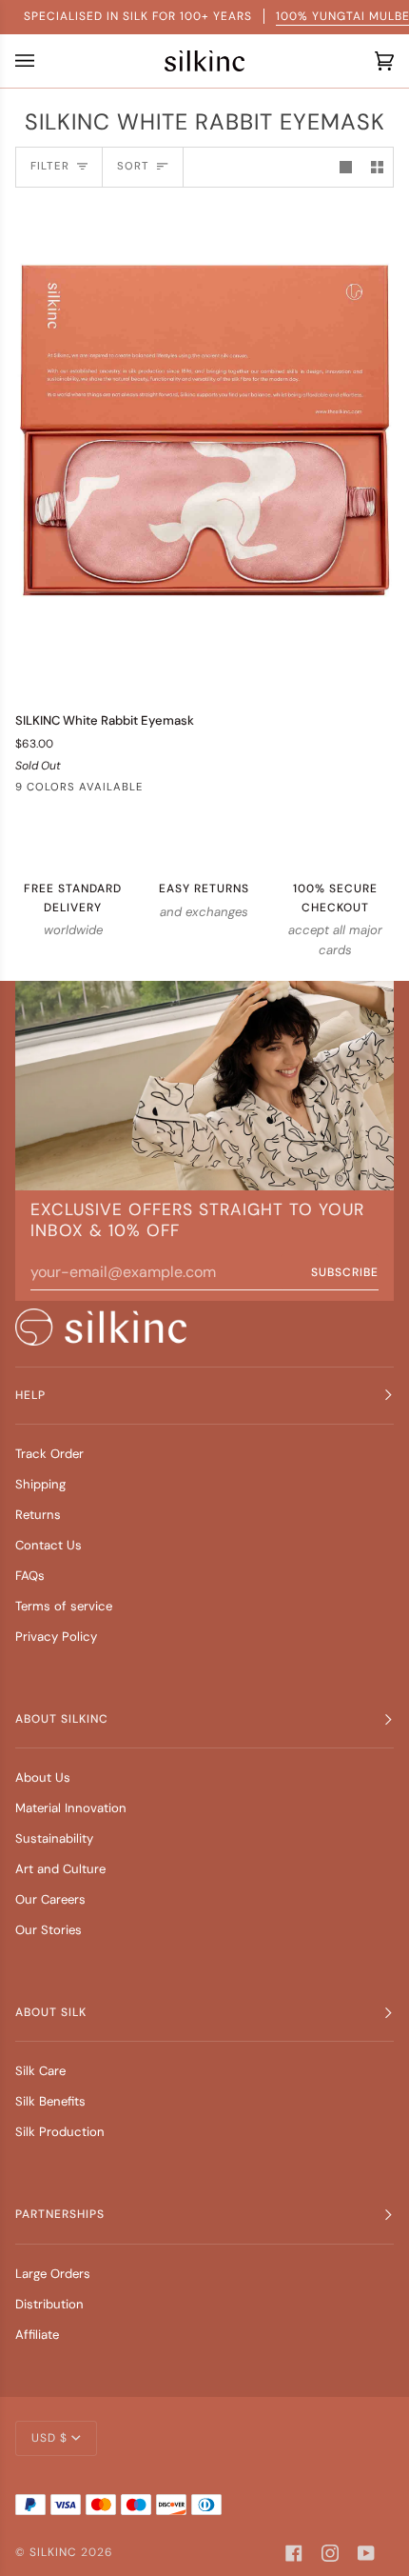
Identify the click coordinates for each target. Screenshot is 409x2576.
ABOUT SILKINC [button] (62, 1719)
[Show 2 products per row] (377, 167)
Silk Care (40, 2071)
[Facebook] (294, 2553)
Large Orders (53, 2274)
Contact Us (49, 1545)
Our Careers (50, 1899)
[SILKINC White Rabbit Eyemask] (204, 449)
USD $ (49, 2438)
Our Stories (49, 1930)
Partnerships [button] (60, 2214)
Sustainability (54, 1838)
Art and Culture (60, 1869)
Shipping (40, 1484)
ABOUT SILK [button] (51, 2012)
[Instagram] (330, 2553)
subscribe (345, 1272)
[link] (101, 1327)
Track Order (49, 1454)
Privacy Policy (56, 1637)
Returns (38, 1515)
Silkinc (53, 2552)
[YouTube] (366, 2553)
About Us (43, 1777)
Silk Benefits (50, 2101)
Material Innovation (71, 1808)
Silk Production (60, 2132)
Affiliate (37, 2335)
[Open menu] (29, 61)
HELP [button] (30, 1395)
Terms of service (64, 1606)
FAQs (30, 1576)
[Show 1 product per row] (346, 167)
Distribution (49, 2304)
